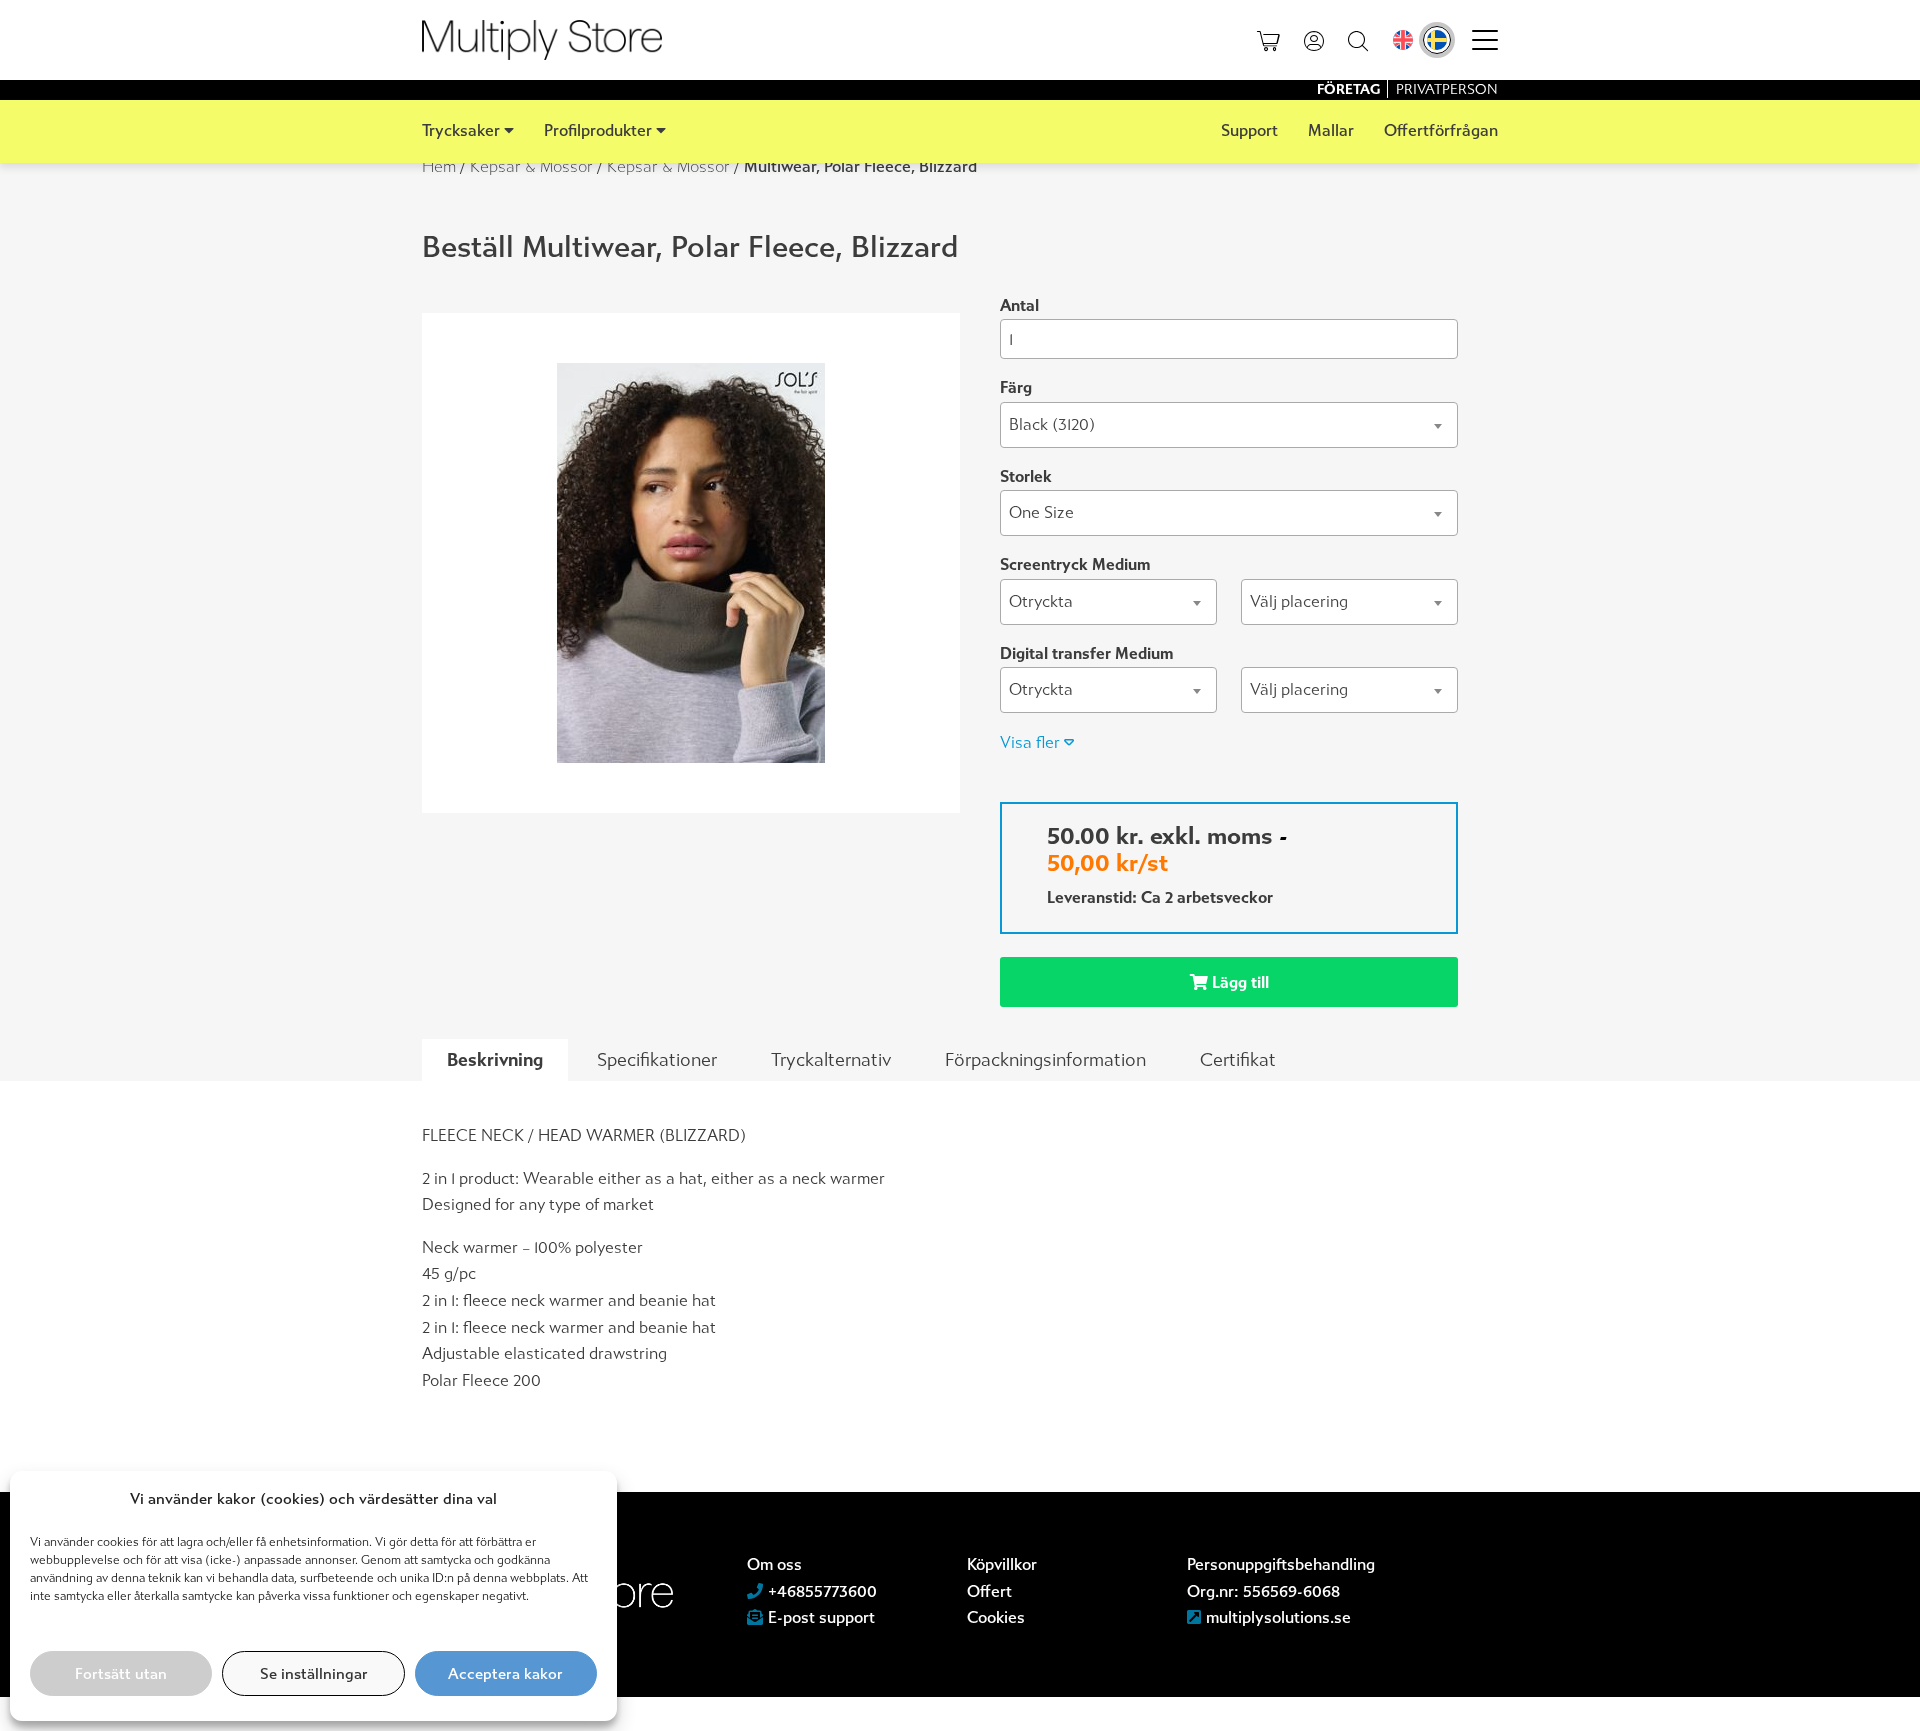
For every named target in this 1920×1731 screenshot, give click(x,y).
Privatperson (1447, 89)
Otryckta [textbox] (1041, 601)
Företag (1350, 89)
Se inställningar (314, 1674)
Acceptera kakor (505, 1674)
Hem (439, 166)
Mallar (1331, 130)
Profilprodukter (598, 130)
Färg (1016, 387)
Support (1249, 130)
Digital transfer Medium (1086, 653)
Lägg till (1238, 982)
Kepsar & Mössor (531, 166)
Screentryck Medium (1075, 564)
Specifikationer (657, 1060)
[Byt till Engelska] (1403, 40)
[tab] (495, 1060)
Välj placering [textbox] (1299, 601)
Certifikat (1238, 1060)
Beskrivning (495, 1060)
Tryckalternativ (831, 1060)
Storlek (1026, 476)
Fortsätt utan (121, 1674)
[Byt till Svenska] (1437, 40)
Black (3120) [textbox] (1052, 424)
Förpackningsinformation (1045, 1060)
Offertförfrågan (1441, 130)
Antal (1019, 305)
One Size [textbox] (1041, 512)
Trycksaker (461, 130)
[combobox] (1229, 425)
